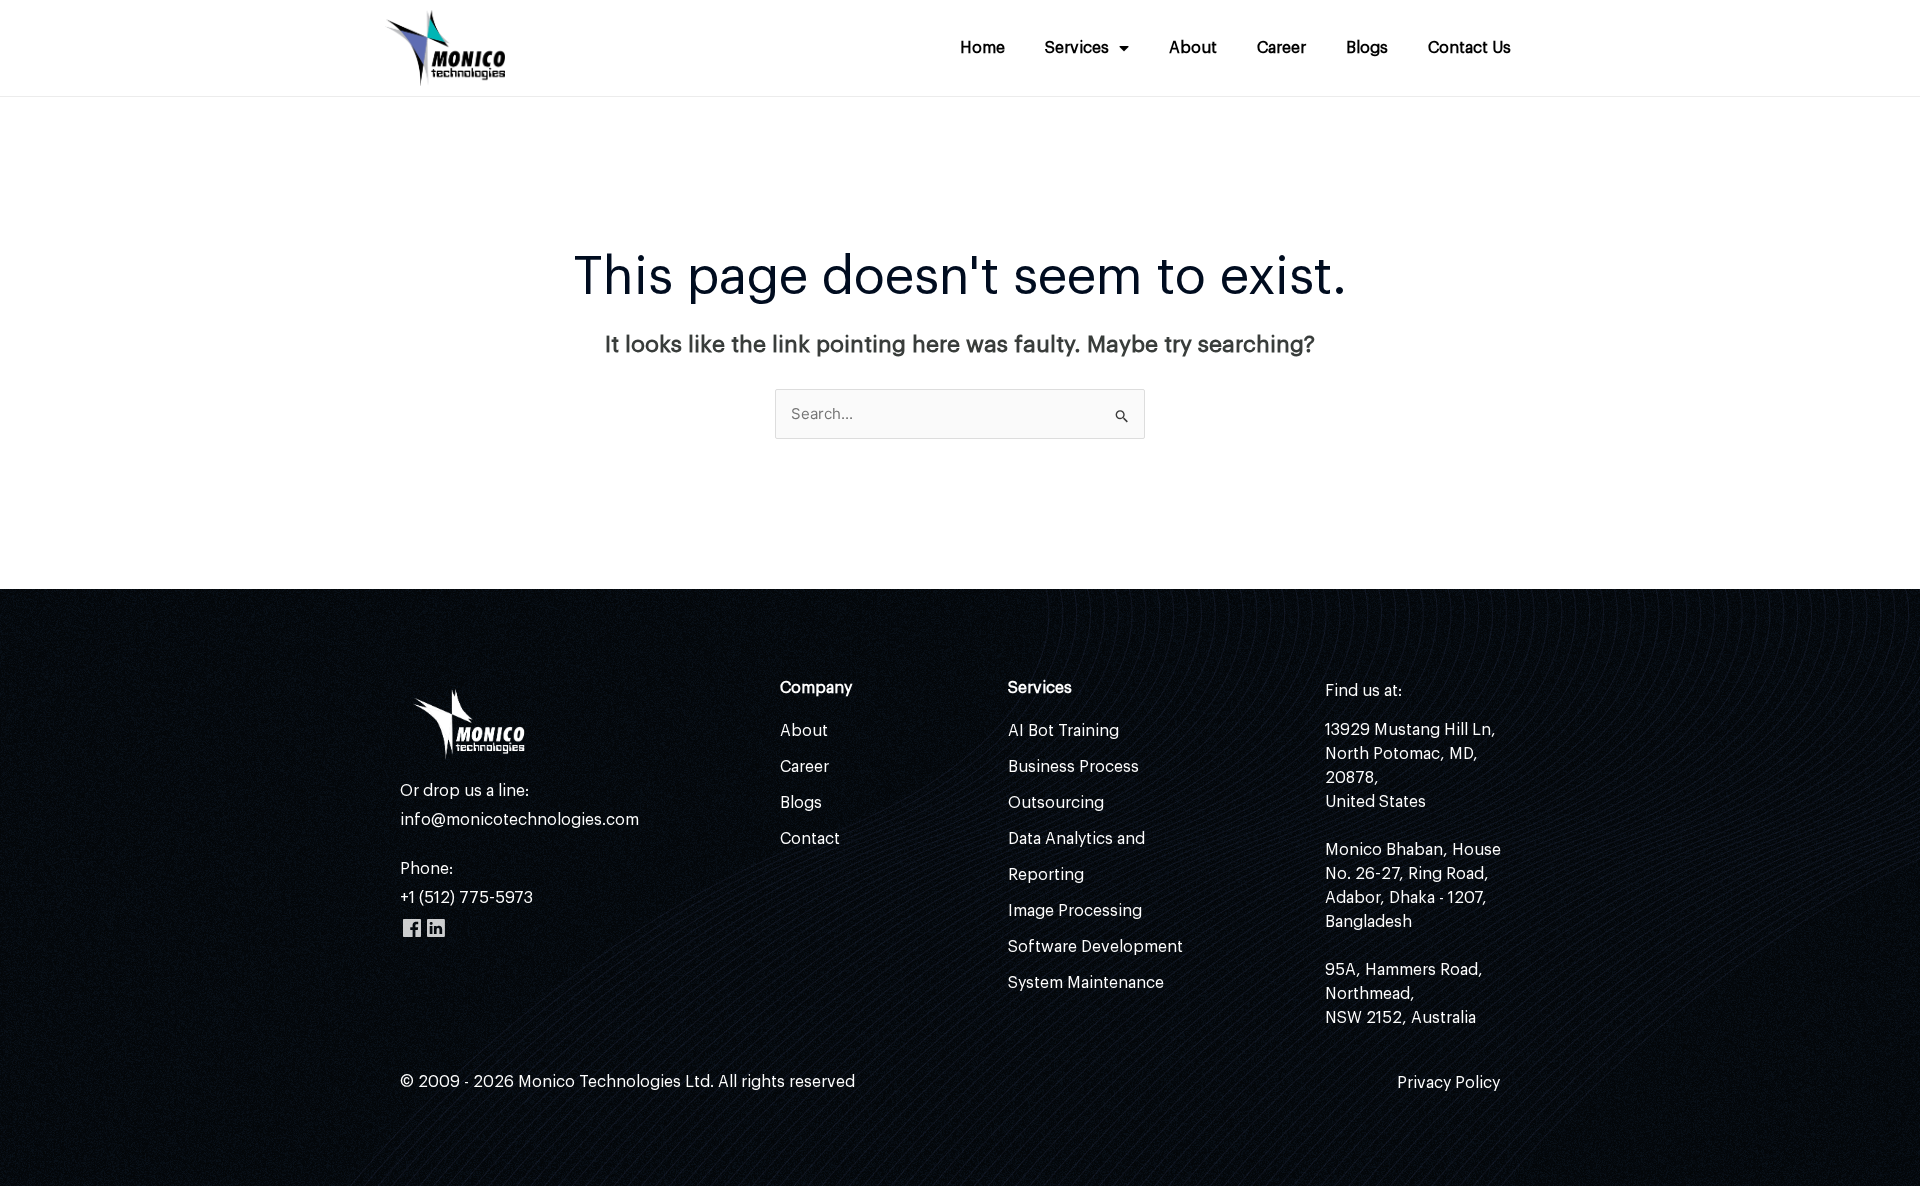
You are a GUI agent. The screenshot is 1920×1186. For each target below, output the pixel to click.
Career (1281, 48)
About (1193, 48)
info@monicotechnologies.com (519, 820)
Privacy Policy (1448, 1083)
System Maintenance (1086, 983)
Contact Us (1469, 48)
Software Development (1095, 947)
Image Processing (1075, 911)
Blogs (1367, 48)
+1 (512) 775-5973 (466, 898)
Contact (810, 839)
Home (982, 48)
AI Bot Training (1063, 731)
